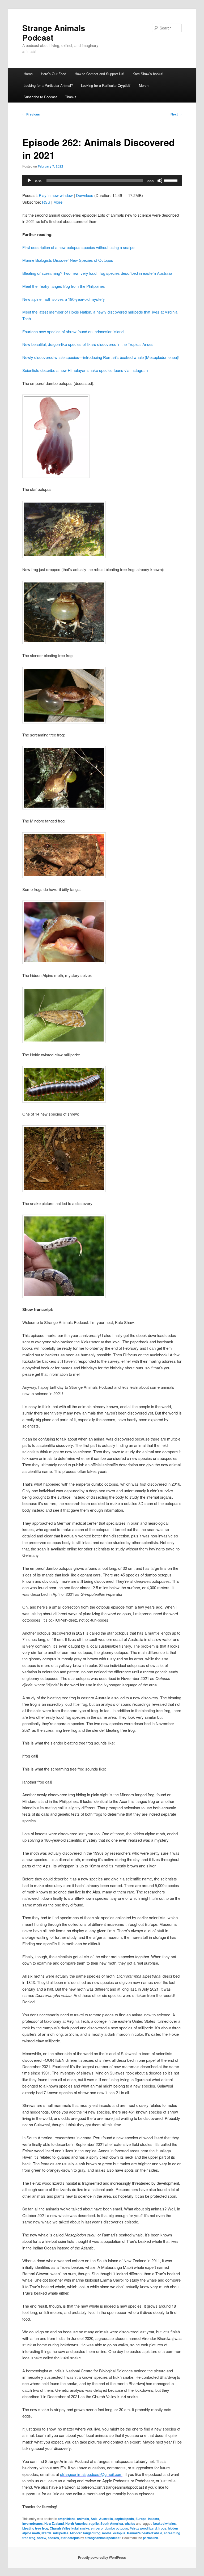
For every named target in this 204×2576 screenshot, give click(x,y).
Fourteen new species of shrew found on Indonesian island (73, 331)
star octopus (70, 2538)
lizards (46, 2533)
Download (85, 195)
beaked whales (165, 2523)
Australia (106, 2519)
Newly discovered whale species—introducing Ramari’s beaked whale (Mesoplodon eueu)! (101, 357)
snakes (53, 2538)
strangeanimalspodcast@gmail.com (91, 2474)
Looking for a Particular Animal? (48, 85)
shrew (42, 2538)
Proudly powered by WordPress (102, 2557)
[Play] (29, 181)
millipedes (61, 2533)
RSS (46, 202)
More (58, 202)
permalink (150, 2538)
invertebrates (33, 2523)
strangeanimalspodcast (103, 2538)
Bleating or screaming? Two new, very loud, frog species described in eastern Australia (97, 273)
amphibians (67, 2519)
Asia (94, 2519)
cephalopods (124, 2519)
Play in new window (56, 195)
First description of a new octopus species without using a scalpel (79, 247)
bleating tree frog (35, 2528)
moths (107, 2533)
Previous (31, 114)
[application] (102, 181)
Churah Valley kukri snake (69, 2528)
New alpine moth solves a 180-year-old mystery (64, 299)
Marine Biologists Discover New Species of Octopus (68, 260)
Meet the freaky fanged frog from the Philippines (64, 286)
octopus (119, 2533)
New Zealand (54, 2523)
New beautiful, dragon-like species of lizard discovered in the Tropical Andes (88, 344)
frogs (162, 2528)
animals (83, 2519)
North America (76, 2523)
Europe (141, 2519)
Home (28, 74)
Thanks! (71, 97)
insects (154, 2519)
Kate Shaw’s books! (148, 74)
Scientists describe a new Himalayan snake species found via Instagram (85, 370)
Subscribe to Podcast (40, 97)
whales (130, 2523)
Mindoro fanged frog (85, 2533)
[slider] (172, 180)
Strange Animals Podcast (54, 33)
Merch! (144, 85)
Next (176, 114)
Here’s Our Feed (54, 74)
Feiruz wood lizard (143, 2528)
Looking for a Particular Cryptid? (106, 85)
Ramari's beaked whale (145, 2533)
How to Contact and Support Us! (99, 74)
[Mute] (160, 181)
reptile (94, 2523)
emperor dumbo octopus (109, 2528)
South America (112, 2523)
